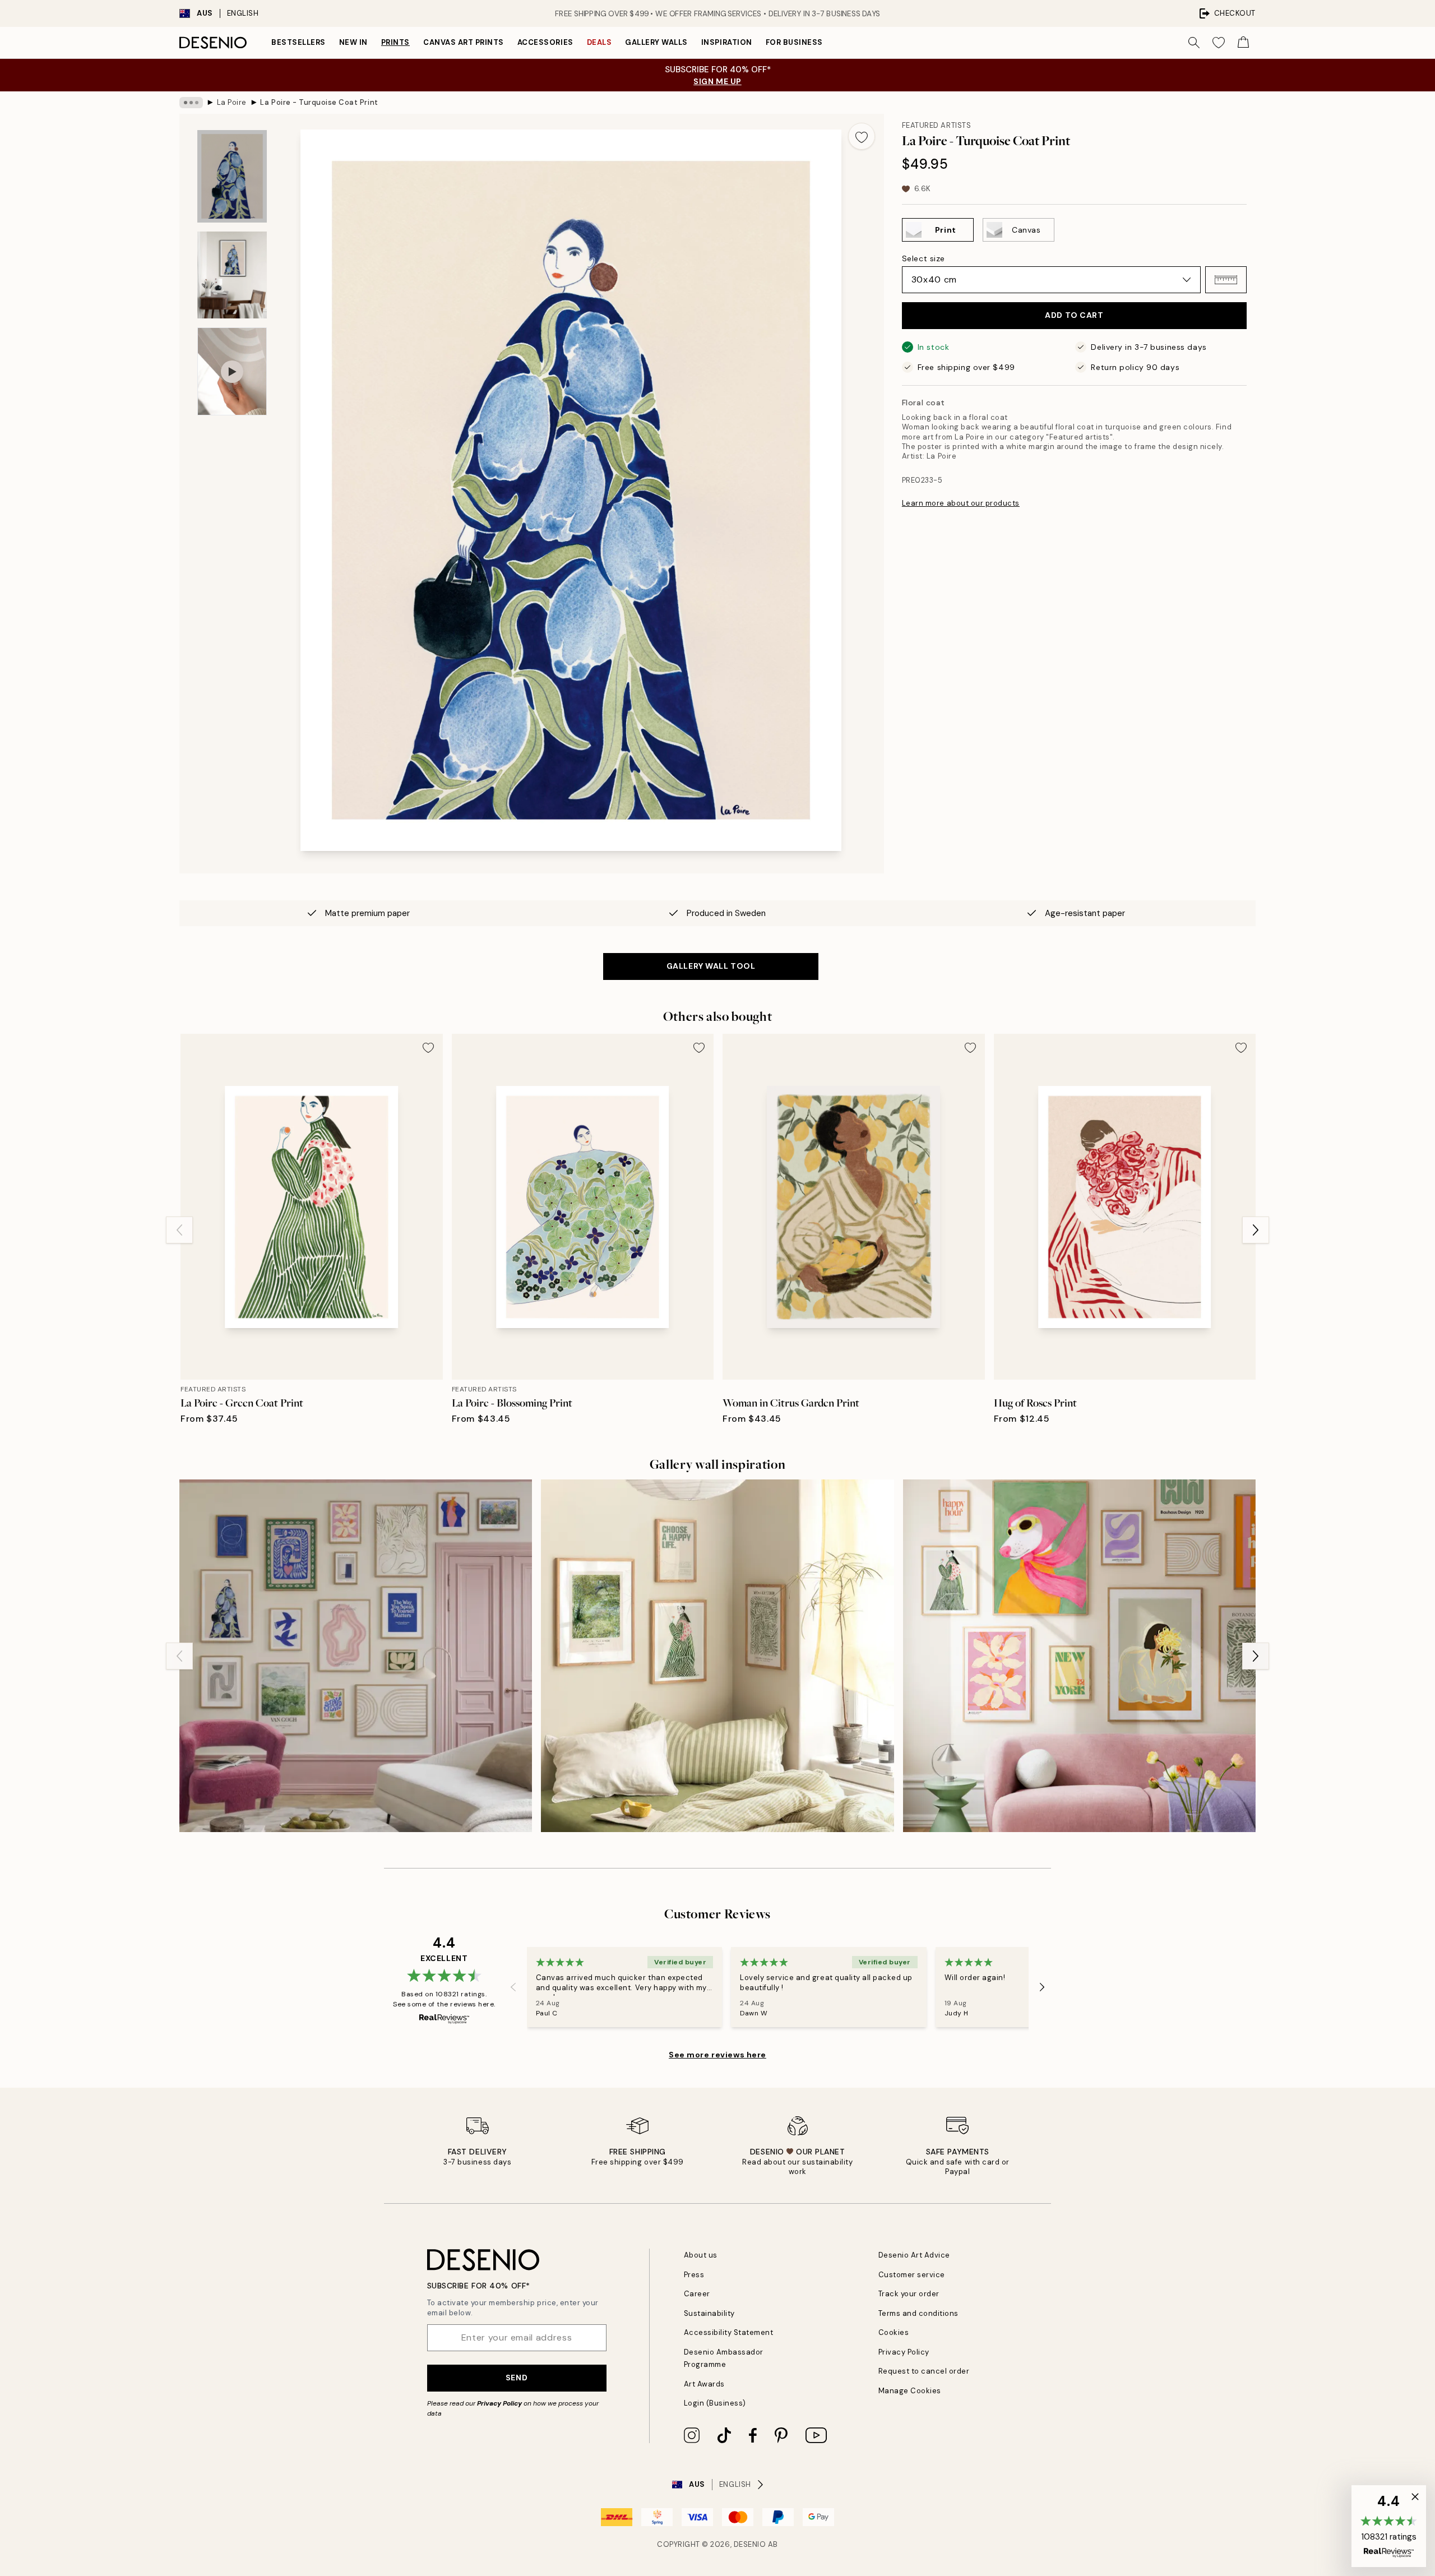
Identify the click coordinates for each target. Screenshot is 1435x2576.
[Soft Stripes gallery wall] (717, 1656)
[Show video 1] (232, 371)
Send (517, 2378)
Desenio (750, 2544)
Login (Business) (715, 2403)
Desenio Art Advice (914, 2255)
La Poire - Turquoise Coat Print (319, 102)
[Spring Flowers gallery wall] (1079, 1656)
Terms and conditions (918, 2313)
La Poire (232, 102)
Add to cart (1074, 315)
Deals (600, 42)
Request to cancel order (924, 2371)
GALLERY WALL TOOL (711, 966)
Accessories (545, 42)
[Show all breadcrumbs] (191, 103)
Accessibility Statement (729, 2332)
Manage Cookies (910, 2391)
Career (697, 2294)
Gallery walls (656, 42)
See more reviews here (717, 2055)
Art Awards (704, 2384)
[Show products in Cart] (1243, 43)
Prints (395, 42)
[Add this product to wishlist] (862, 136)
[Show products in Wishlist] (1219, 43)
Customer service (912, 2275)
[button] (1226, 280)
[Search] (1194, 43)
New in (353, 42)
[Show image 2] (232, 275)
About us (701, 2255)
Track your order (909, 2294)
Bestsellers (298, 42)
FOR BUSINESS (794, 42)
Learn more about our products (961, 503)
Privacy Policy (499, 2403)
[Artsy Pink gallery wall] (356, 1656)
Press (694, 2275)
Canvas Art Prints (464, 42)
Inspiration (727, 42)
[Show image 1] (232, 176)
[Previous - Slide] (179, 1230)
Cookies (894, 2332)
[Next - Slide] (1256, 1230)
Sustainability (709, 2313)
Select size (924, 258)
